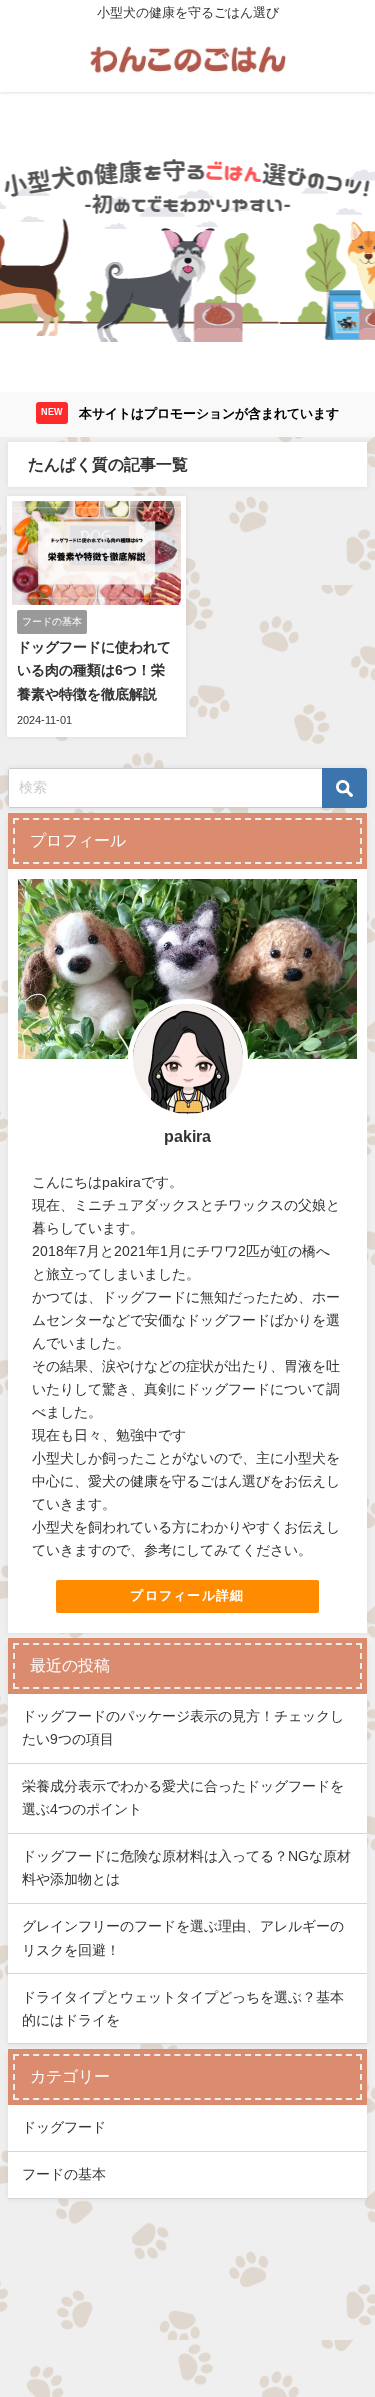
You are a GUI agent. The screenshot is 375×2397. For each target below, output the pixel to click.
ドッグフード (64, 2127)
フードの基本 (64, 2174)
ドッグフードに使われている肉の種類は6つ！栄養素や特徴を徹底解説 (94, 670)
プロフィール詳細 (187, 1595)
